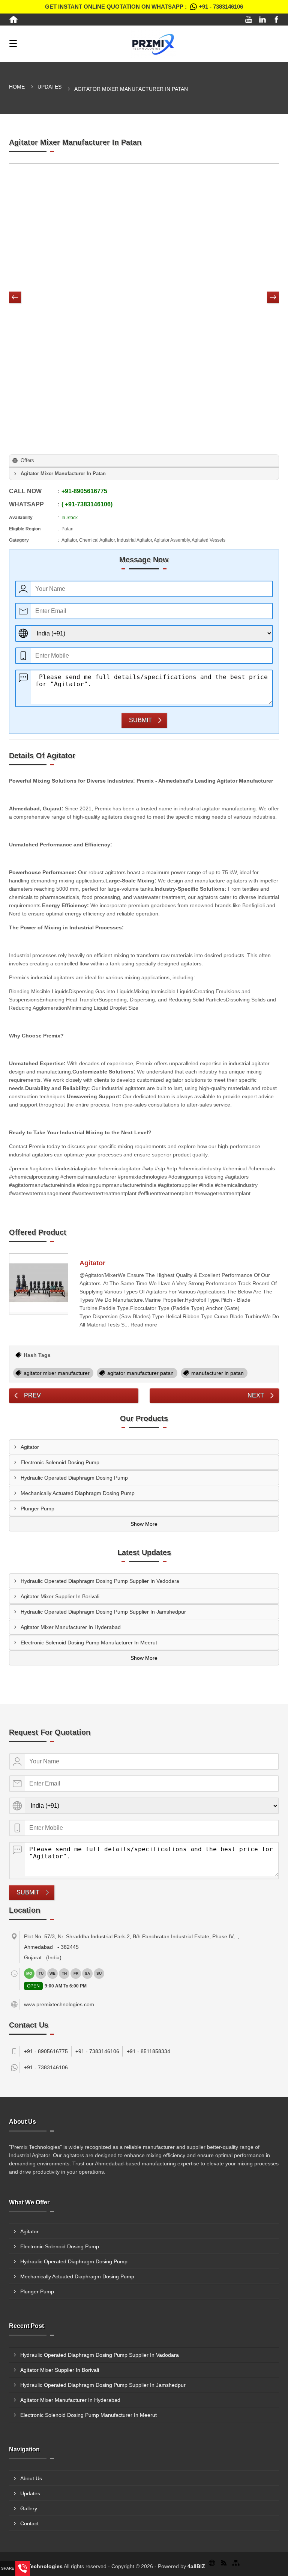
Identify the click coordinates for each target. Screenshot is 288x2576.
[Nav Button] (15, 298)
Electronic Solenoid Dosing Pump (60, 1462)
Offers (27, 460)
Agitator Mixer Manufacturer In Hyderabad (71, 1627)
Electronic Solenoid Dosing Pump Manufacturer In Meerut (89, 1643)
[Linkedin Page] (262, 20)
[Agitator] (39, 1284)
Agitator (92, 1263)
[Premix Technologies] (153, 44)
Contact (29, 2523)
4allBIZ (196, 2566)
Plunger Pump (37, 1509)
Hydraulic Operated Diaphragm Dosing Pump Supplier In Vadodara (100, 1581)
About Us (31, 2478)
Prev (32, 1395)
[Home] (13, 20)
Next (256, 1395)
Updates (49, 87)
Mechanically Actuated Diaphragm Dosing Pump (78, 1493)
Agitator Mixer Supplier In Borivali (60, 1596)
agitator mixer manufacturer (57, 1373)
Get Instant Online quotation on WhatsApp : (144, 7)
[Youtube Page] (249, 20)
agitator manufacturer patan (140, 1373)
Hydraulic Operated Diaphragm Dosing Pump (74, 1478)
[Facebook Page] (276, 20)
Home (17, 87)
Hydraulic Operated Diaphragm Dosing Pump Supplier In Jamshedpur (103, 1612)
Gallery (29, 2508)
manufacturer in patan (217, 1373)
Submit (140, 720)
